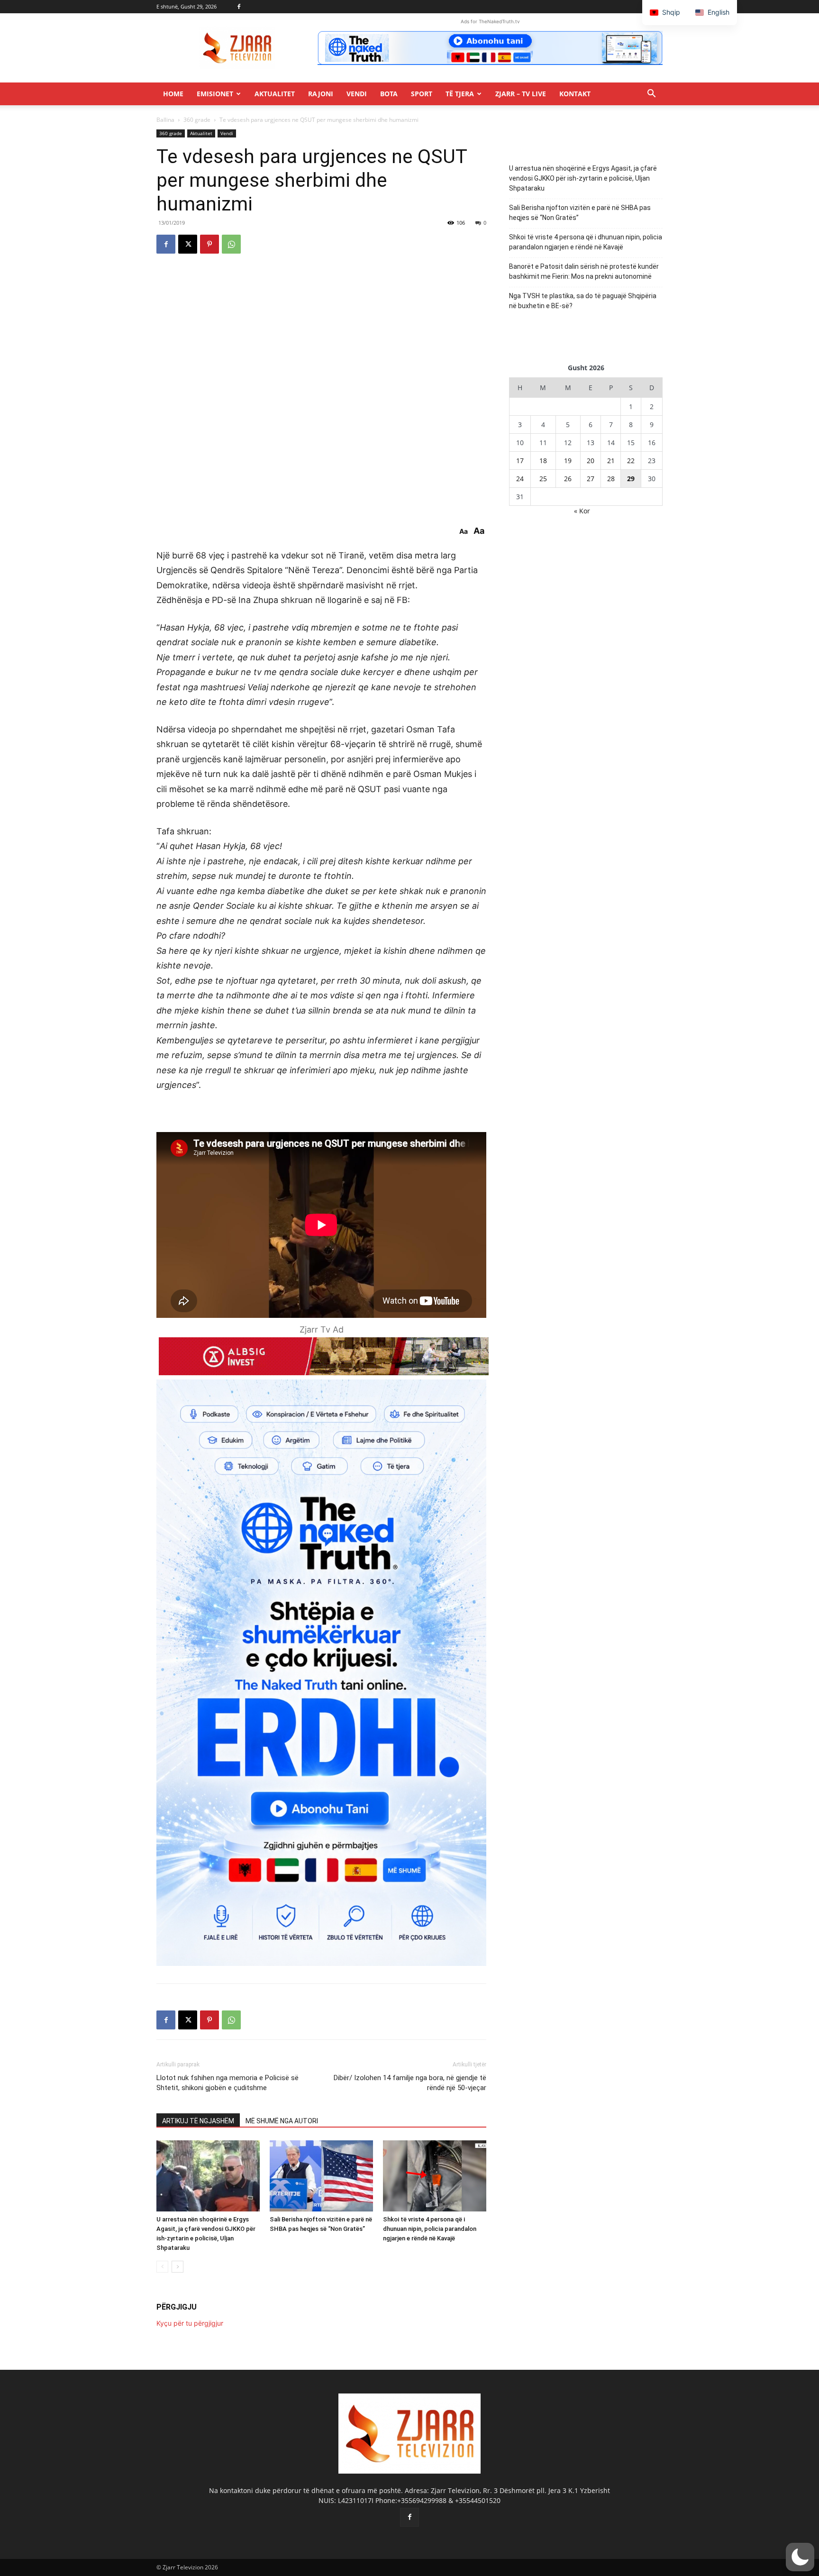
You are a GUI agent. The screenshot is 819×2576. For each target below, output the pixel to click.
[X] (188, 244)
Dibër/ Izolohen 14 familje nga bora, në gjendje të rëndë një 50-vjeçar (410, 2083)
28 (611, 479)
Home (173, 94)
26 (568, 479)
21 (611, 461)
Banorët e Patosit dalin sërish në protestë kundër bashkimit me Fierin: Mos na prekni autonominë (584, 271)
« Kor (582, 511)
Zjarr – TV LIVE (521, 94)
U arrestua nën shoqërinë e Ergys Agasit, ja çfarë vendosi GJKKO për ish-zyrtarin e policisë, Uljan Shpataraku (583, 178)
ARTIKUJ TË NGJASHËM (198, 2121)
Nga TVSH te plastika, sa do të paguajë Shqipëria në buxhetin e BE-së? (583, 301)
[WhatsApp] (231, 244)
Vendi (357, 94)
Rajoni (321, 94)
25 (543, 479)
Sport (422, 94)
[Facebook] (239, 7)
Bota (389, 94)
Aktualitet (275, 94)
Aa (464, 531)
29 (631, 479)
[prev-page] (162, 2267)
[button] (651, 95)
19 (568, 461)
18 (543, 461)
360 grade (197, 120)
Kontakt (575, 94)
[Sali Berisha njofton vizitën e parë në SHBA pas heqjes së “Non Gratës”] (321, 2176)
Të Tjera (460, 94)
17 (520, 461)
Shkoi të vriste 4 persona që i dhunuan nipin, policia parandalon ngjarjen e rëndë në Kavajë (430, 2229)
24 (520, 479)
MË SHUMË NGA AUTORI (282, 2121)
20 (591, 461)
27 (591, 479)
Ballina (165, 120)
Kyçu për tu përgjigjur (190, 2323)
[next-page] (177, 2267)
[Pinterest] (209, 244)
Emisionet (215, 94)
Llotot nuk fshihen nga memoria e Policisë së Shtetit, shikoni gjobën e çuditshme (227, 2083)
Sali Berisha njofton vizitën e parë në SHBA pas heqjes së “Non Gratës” (580, 213)
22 (631, 461)
